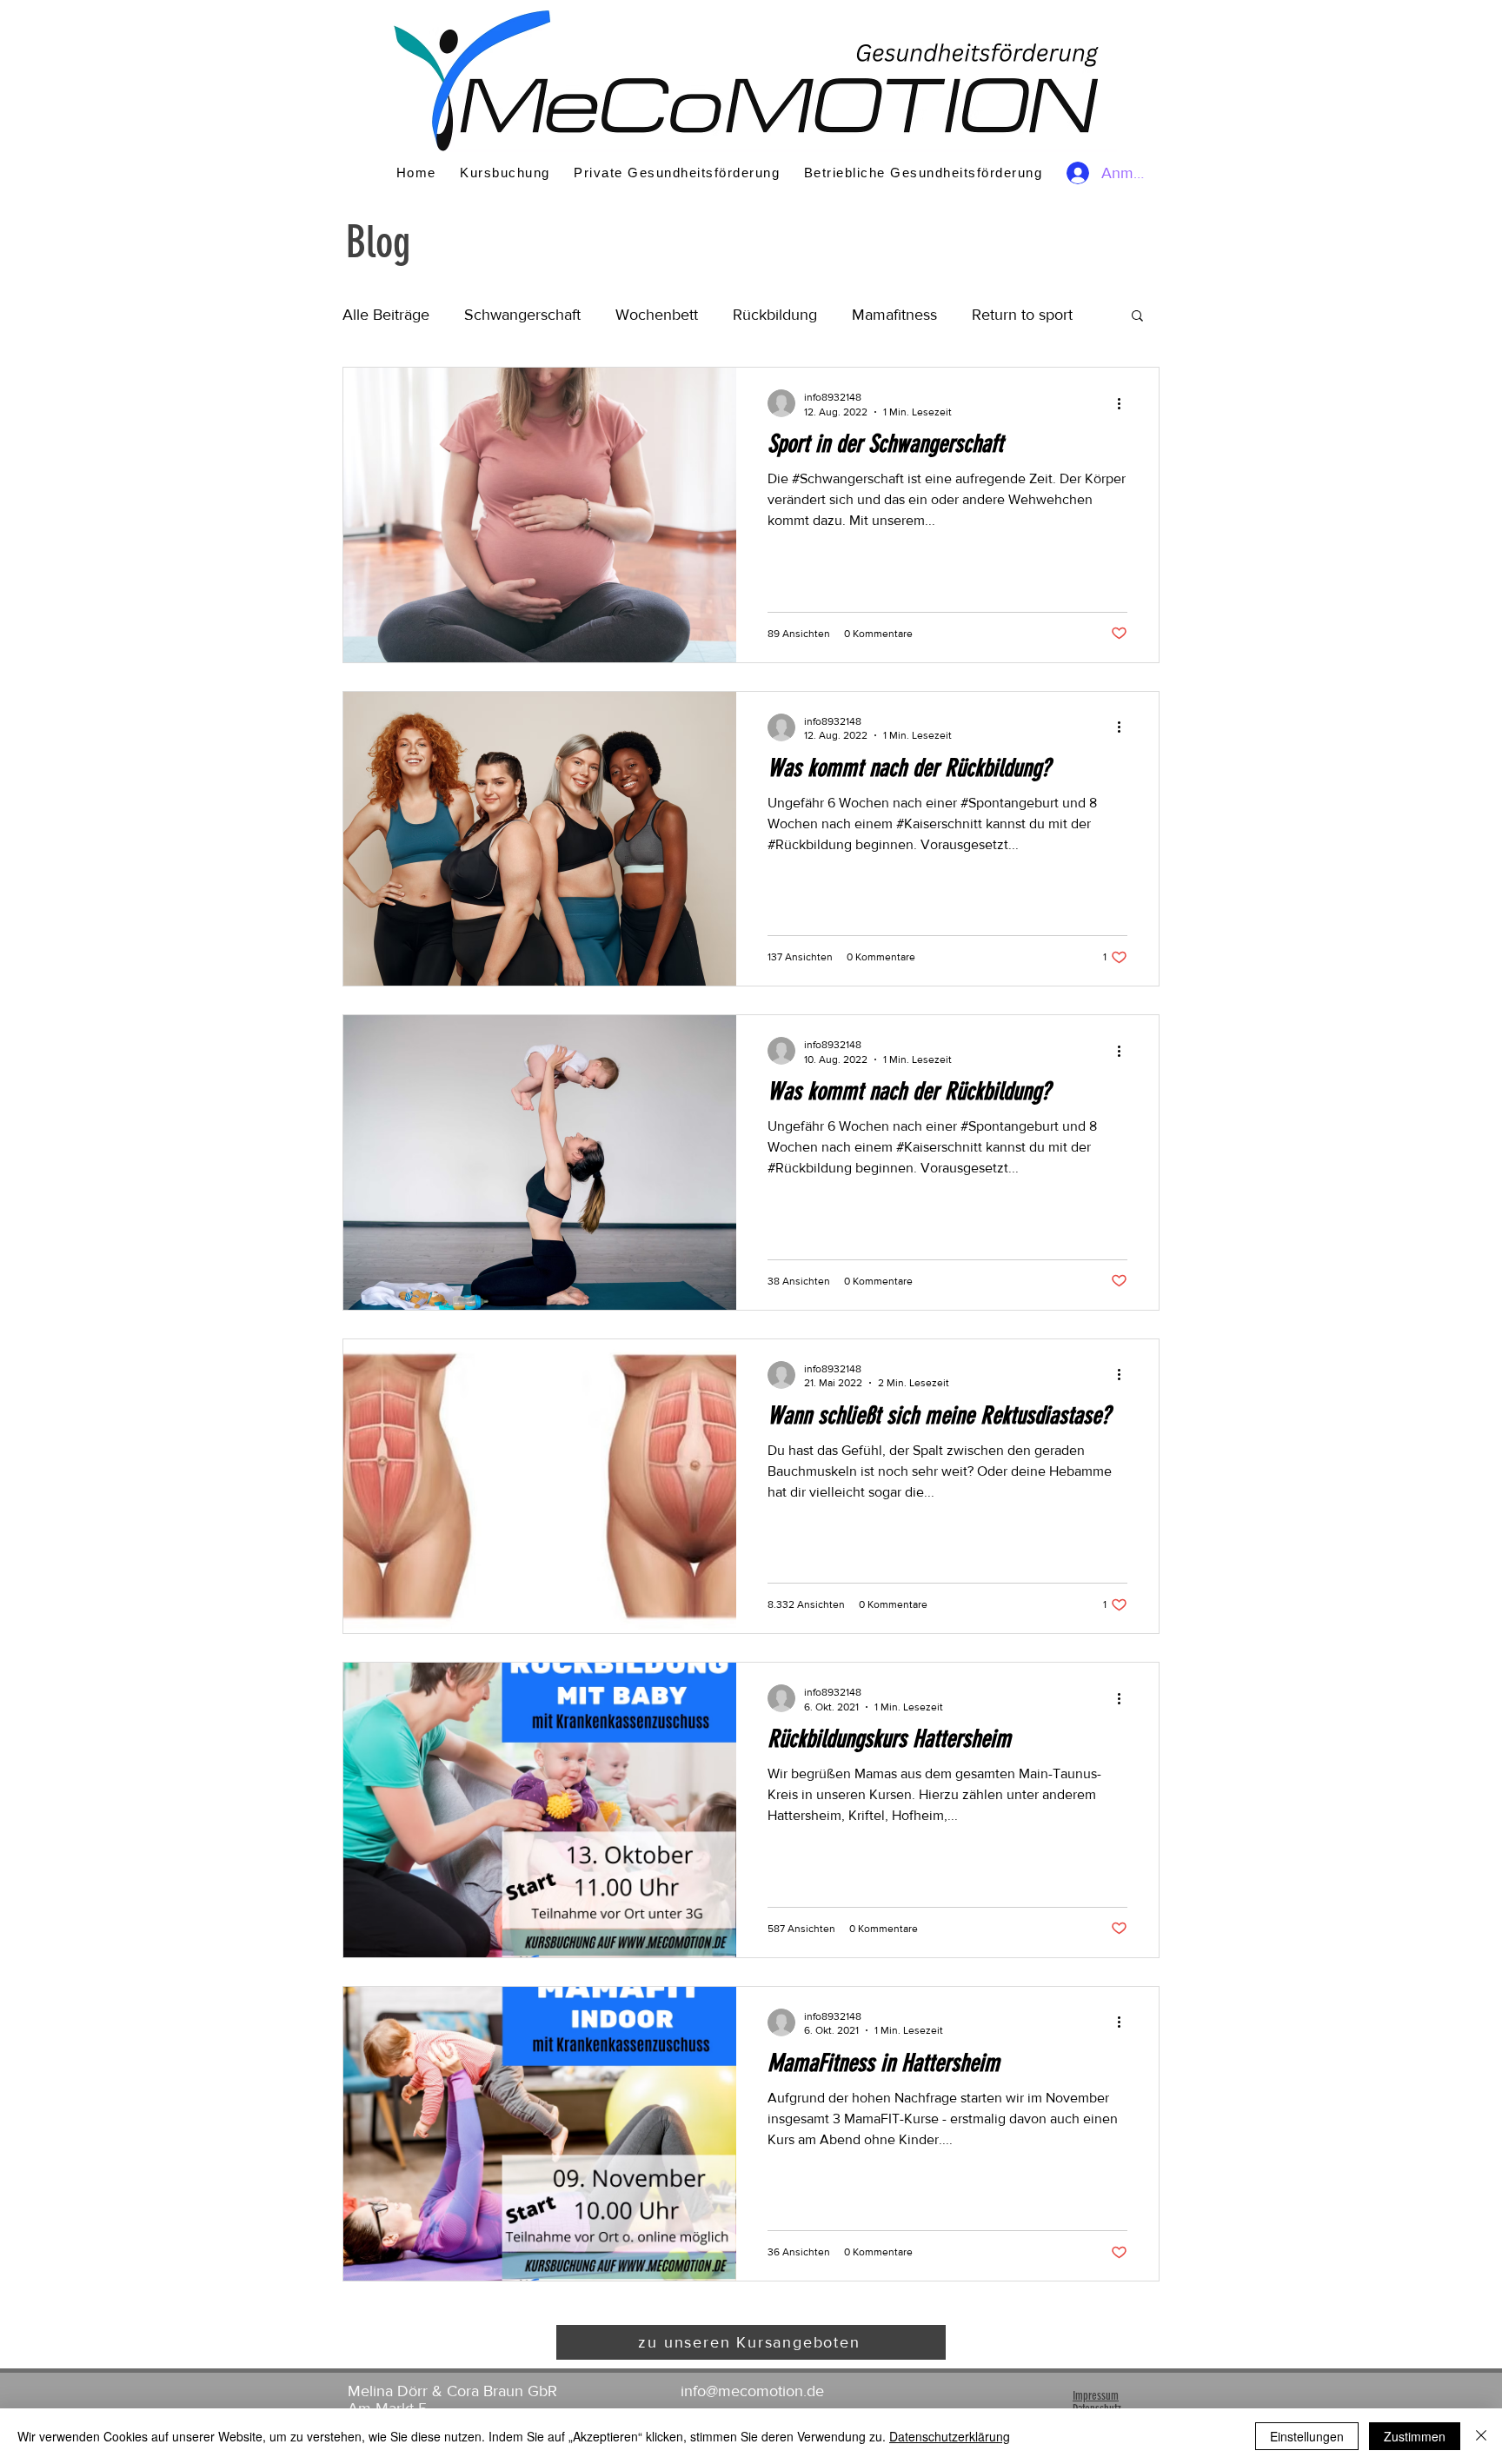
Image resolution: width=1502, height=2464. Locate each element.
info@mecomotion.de (752, 2391)
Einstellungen (1307, 2436)
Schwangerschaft (522, 315)
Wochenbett (657, 315)
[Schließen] (1481, 2436)
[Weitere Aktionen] (1125, 403)
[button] (1137, 317)
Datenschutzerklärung (950, 2436)
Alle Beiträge (386, 315)
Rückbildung (775, 315)
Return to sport (1022, 315)
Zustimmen (1415, 2436)
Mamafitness (894, 315)
